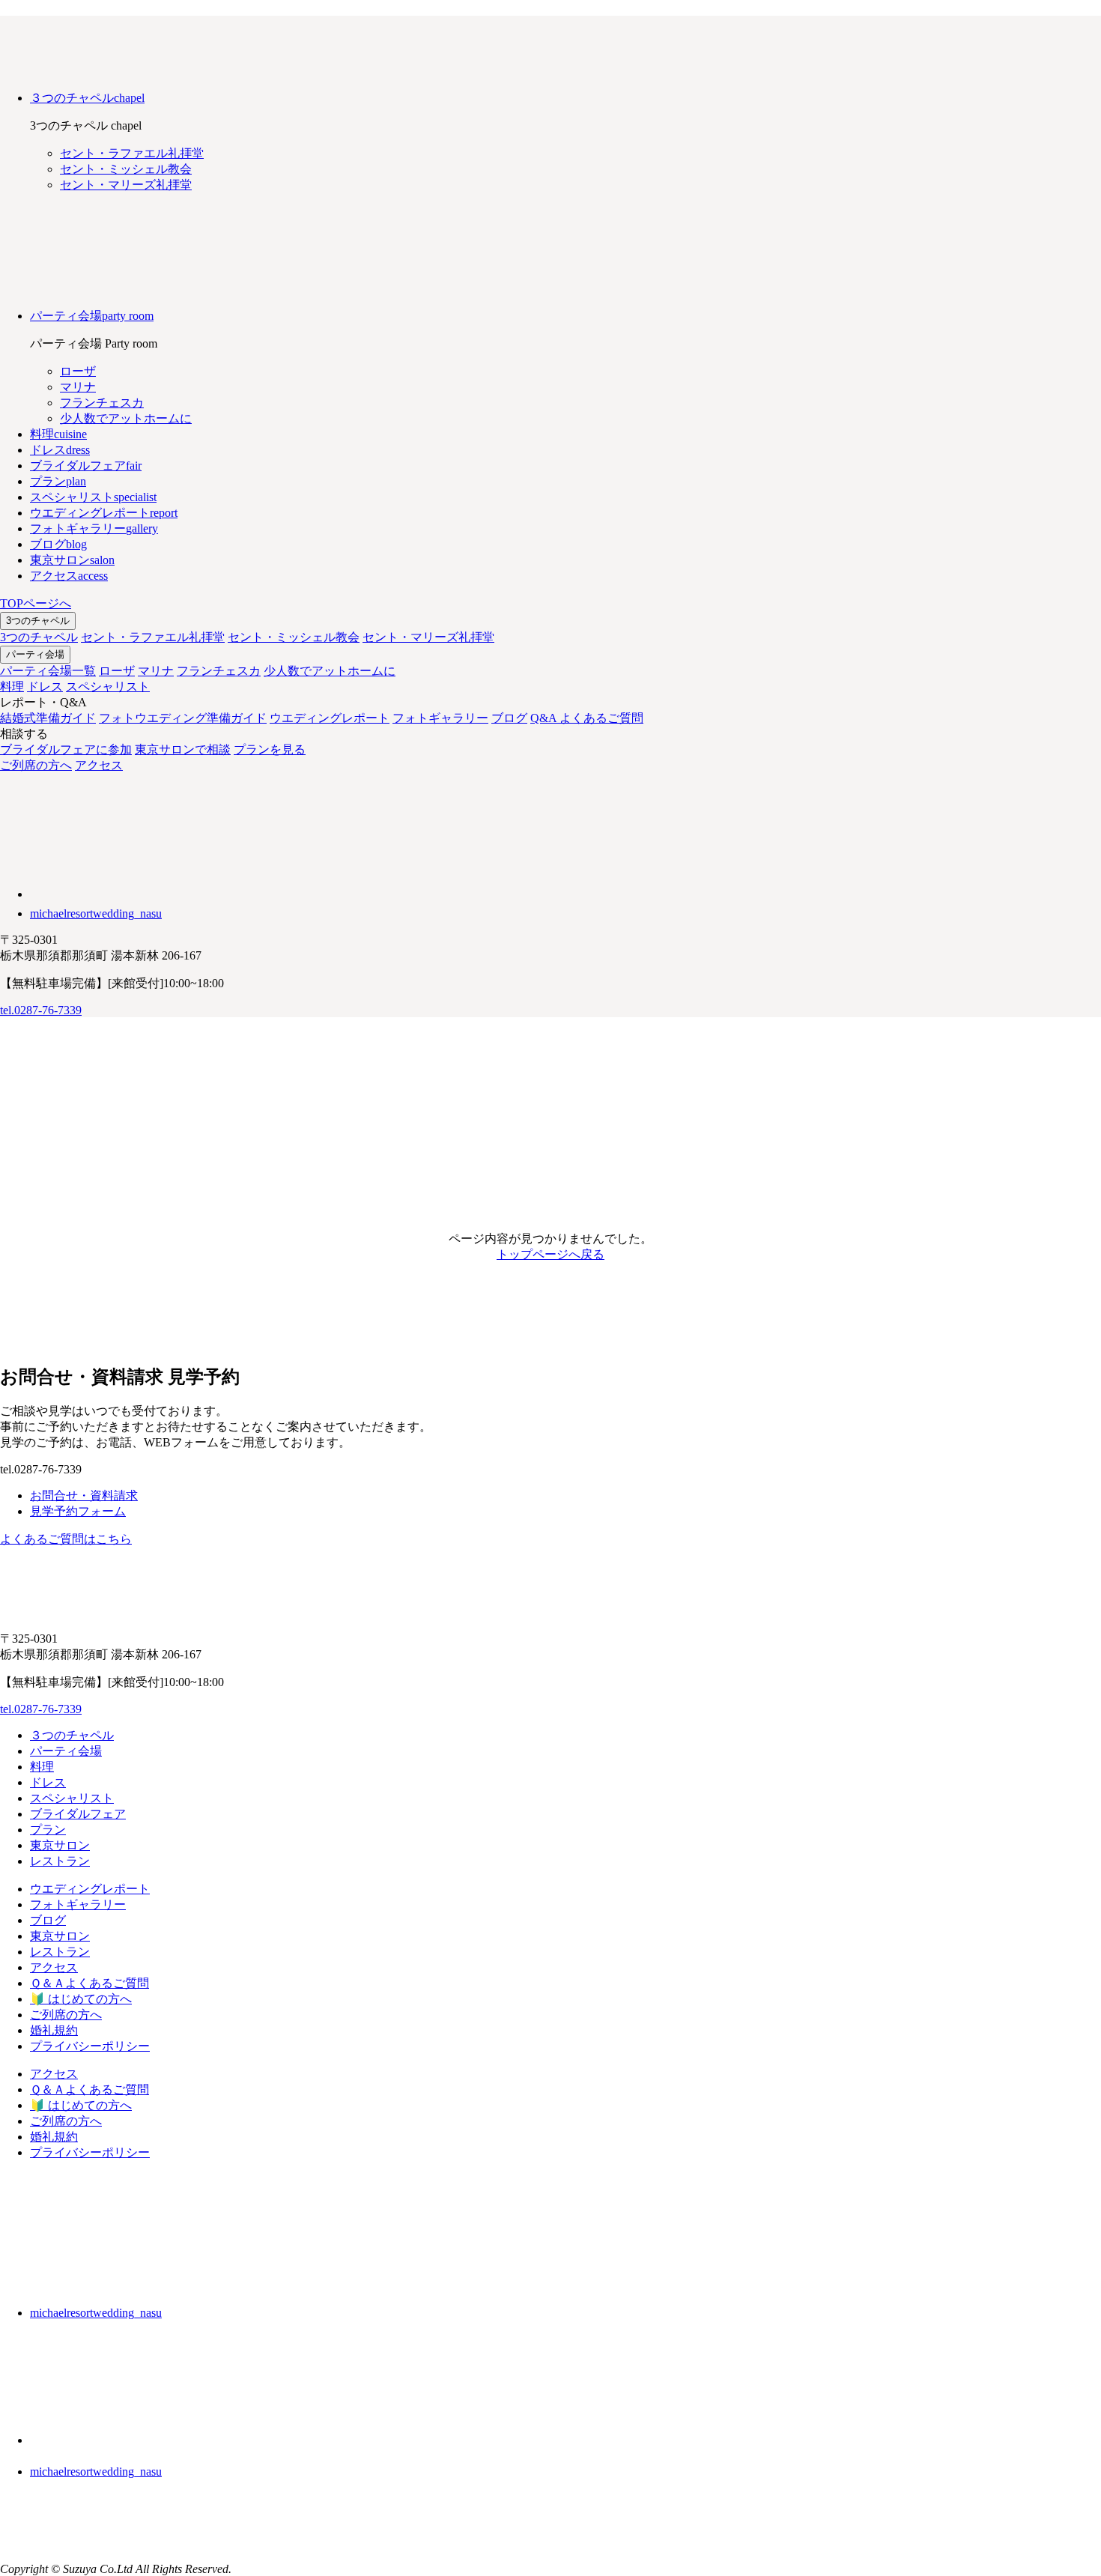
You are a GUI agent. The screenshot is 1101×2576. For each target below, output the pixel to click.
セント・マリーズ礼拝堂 (428, 637)
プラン (48, 1830)
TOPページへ (36, 603)
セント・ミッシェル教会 (294, 637)
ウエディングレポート (330, 718)
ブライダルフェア (78, 1814)
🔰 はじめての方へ (81, 1999)
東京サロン (60, 1845)
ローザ (117, 671)
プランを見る (270, 749)
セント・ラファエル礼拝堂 (153, 637)
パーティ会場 (35, 654)
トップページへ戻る (550, 1254)
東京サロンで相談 (183, 749)
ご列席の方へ (36, 765)
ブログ (509, 718)
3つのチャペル (38, 621)
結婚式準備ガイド (48, 718)
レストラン (60, 1861)
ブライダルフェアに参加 (66, 749)
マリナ (156, 671)
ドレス (45, 687)
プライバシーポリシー (90, 2046)
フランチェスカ (219, 671)
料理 (12, 687)
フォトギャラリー (440, 718)
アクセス (99, 765)
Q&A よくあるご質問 (587, 718)
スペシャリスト (108, 687)
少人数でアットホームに (330, 671)
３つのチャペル (72, 1735)
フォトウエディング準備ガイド (183, 718)
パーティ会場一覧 (48, 671)
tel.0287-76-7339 (41, 1010)
